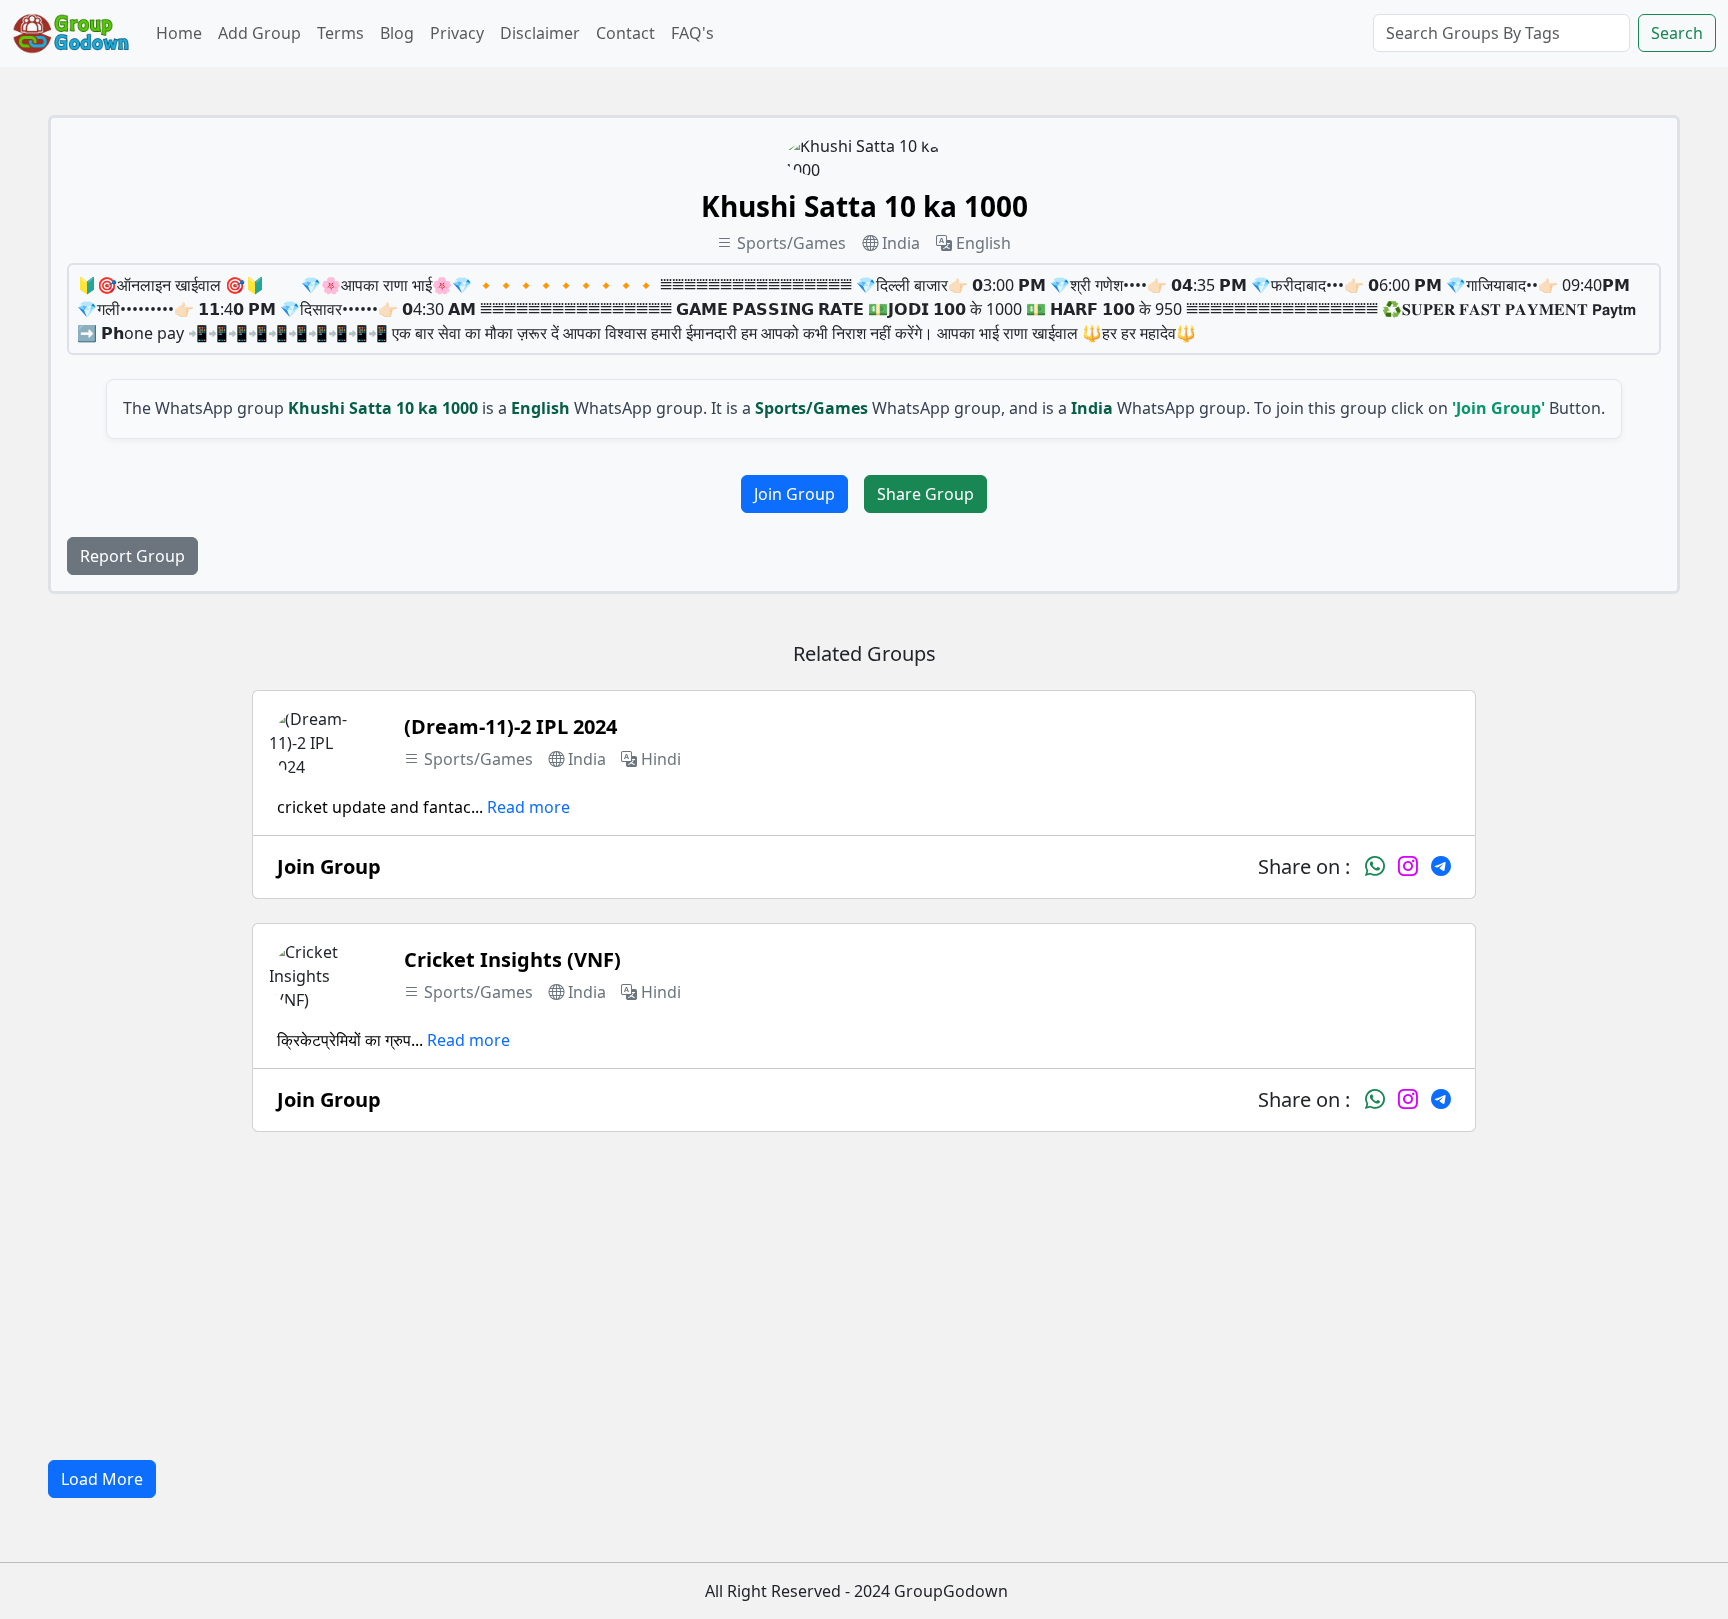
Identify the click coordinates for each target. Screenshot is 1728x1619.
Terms (340, 33)
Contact (625, 33)
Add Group (259, 33)
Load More (102, 1479)
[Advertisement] (864, 1296)
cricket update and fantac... (380, 807)
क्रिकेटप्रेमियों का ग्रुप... (350, 1040)
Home (179, 33)
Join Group (794, 494)
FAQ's (692, 33)
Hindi (661, 759)
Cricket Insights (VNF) (512, 959)
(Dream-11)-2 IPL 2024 (510, 726)
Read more (528, 807)
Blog (397, 33)
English (983, 243)
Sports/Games (791, 243)
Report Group (132, 556)
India (901, 243)
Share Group (925, 494)
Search (1677, 33)
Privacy (457, 33)
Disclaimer (540, 33)
